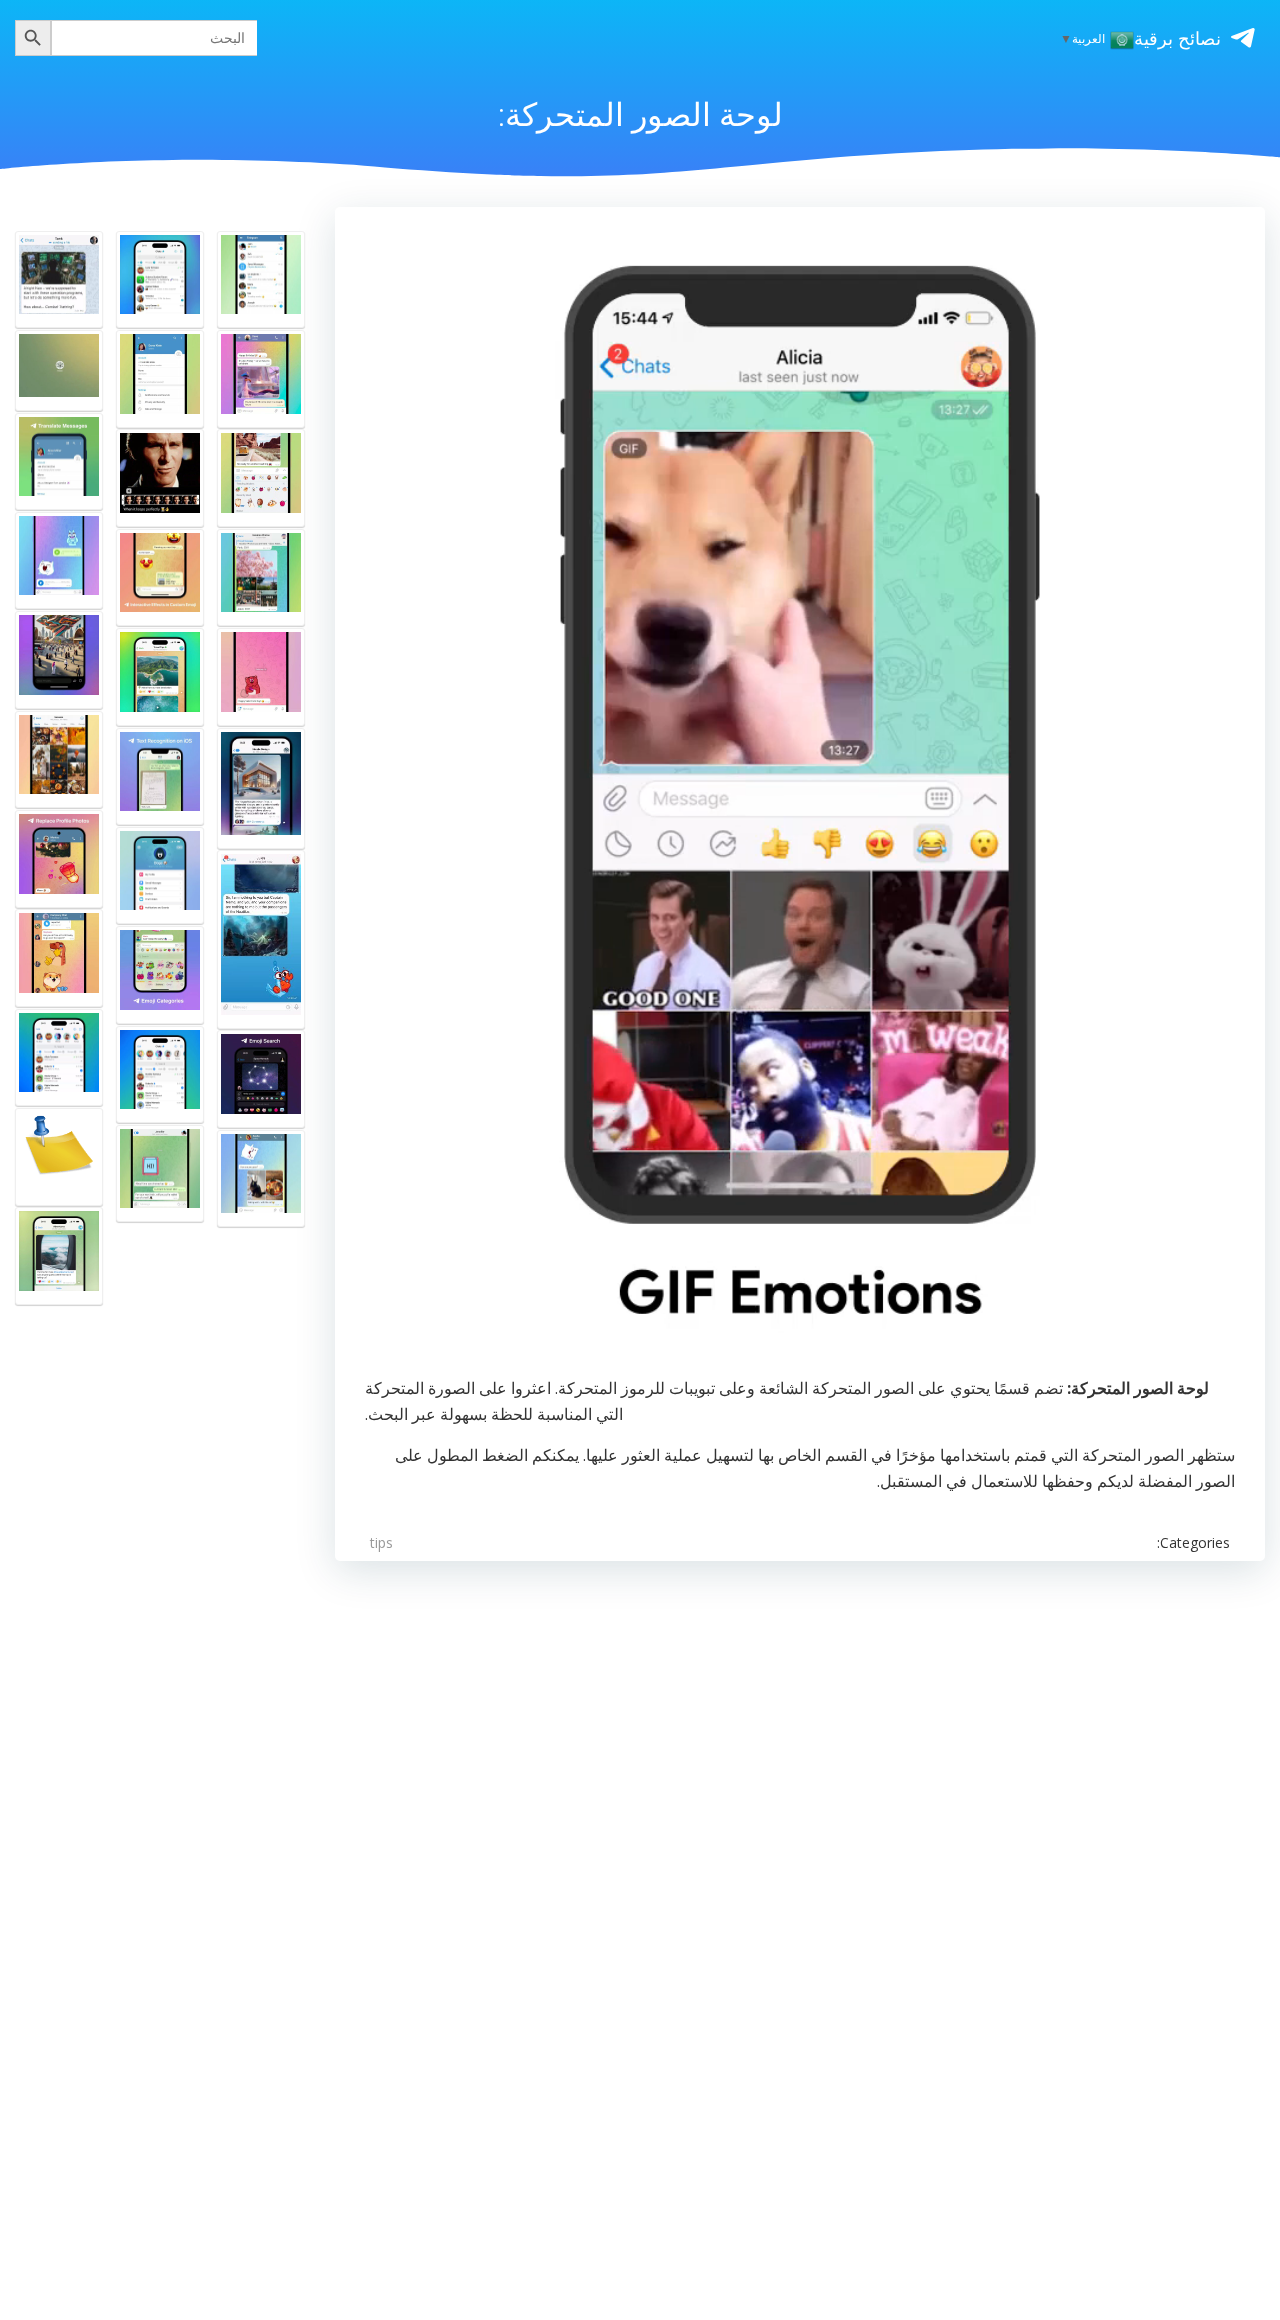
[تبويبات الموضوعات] (160, 280)
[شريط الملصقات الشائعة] (261, 478)
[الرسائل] (261, 788)
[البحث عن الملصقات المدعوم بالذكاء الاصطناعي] (59, 1157)
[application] (800, 797)
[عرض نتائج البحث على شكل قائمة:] (261, 939)
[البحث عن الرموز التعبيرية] (261, 1079)
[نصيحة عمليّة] (261, 578)
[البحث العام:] (261, 280)
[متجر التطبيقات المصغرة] (59, 1058)
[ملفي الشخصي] (160, 876)
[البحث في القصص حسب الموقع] (59, 660)
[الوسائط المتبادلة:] (59, 760)
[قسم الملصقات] (160, 1174)
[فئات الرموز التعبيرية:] (160, 975)
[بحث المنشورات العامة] (160, 1075)
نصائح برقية (1177, 38)
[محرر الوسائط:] (160, 478)
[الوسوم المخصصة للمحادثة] (59, 1256)
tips (381, 1542)
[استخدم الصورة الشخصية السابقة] (160, 379)
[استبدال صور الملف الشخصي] (59, 859)
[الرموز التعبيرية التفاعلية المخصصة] (160, 578)
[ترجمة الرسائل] (59, 462)
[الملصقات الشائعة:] (261, 677)
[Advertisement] (665, 1886)
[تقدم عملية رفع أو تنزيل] (59, 280)
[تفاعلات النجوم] (160, 677)
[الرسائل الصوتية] (59, 561)
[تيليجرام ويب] (59, 370)
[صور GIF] (261, 379)
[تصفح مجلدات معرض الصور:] (261, 1179)
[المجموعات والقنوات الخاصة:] (59, 958)
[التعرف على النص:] (160, 777)
